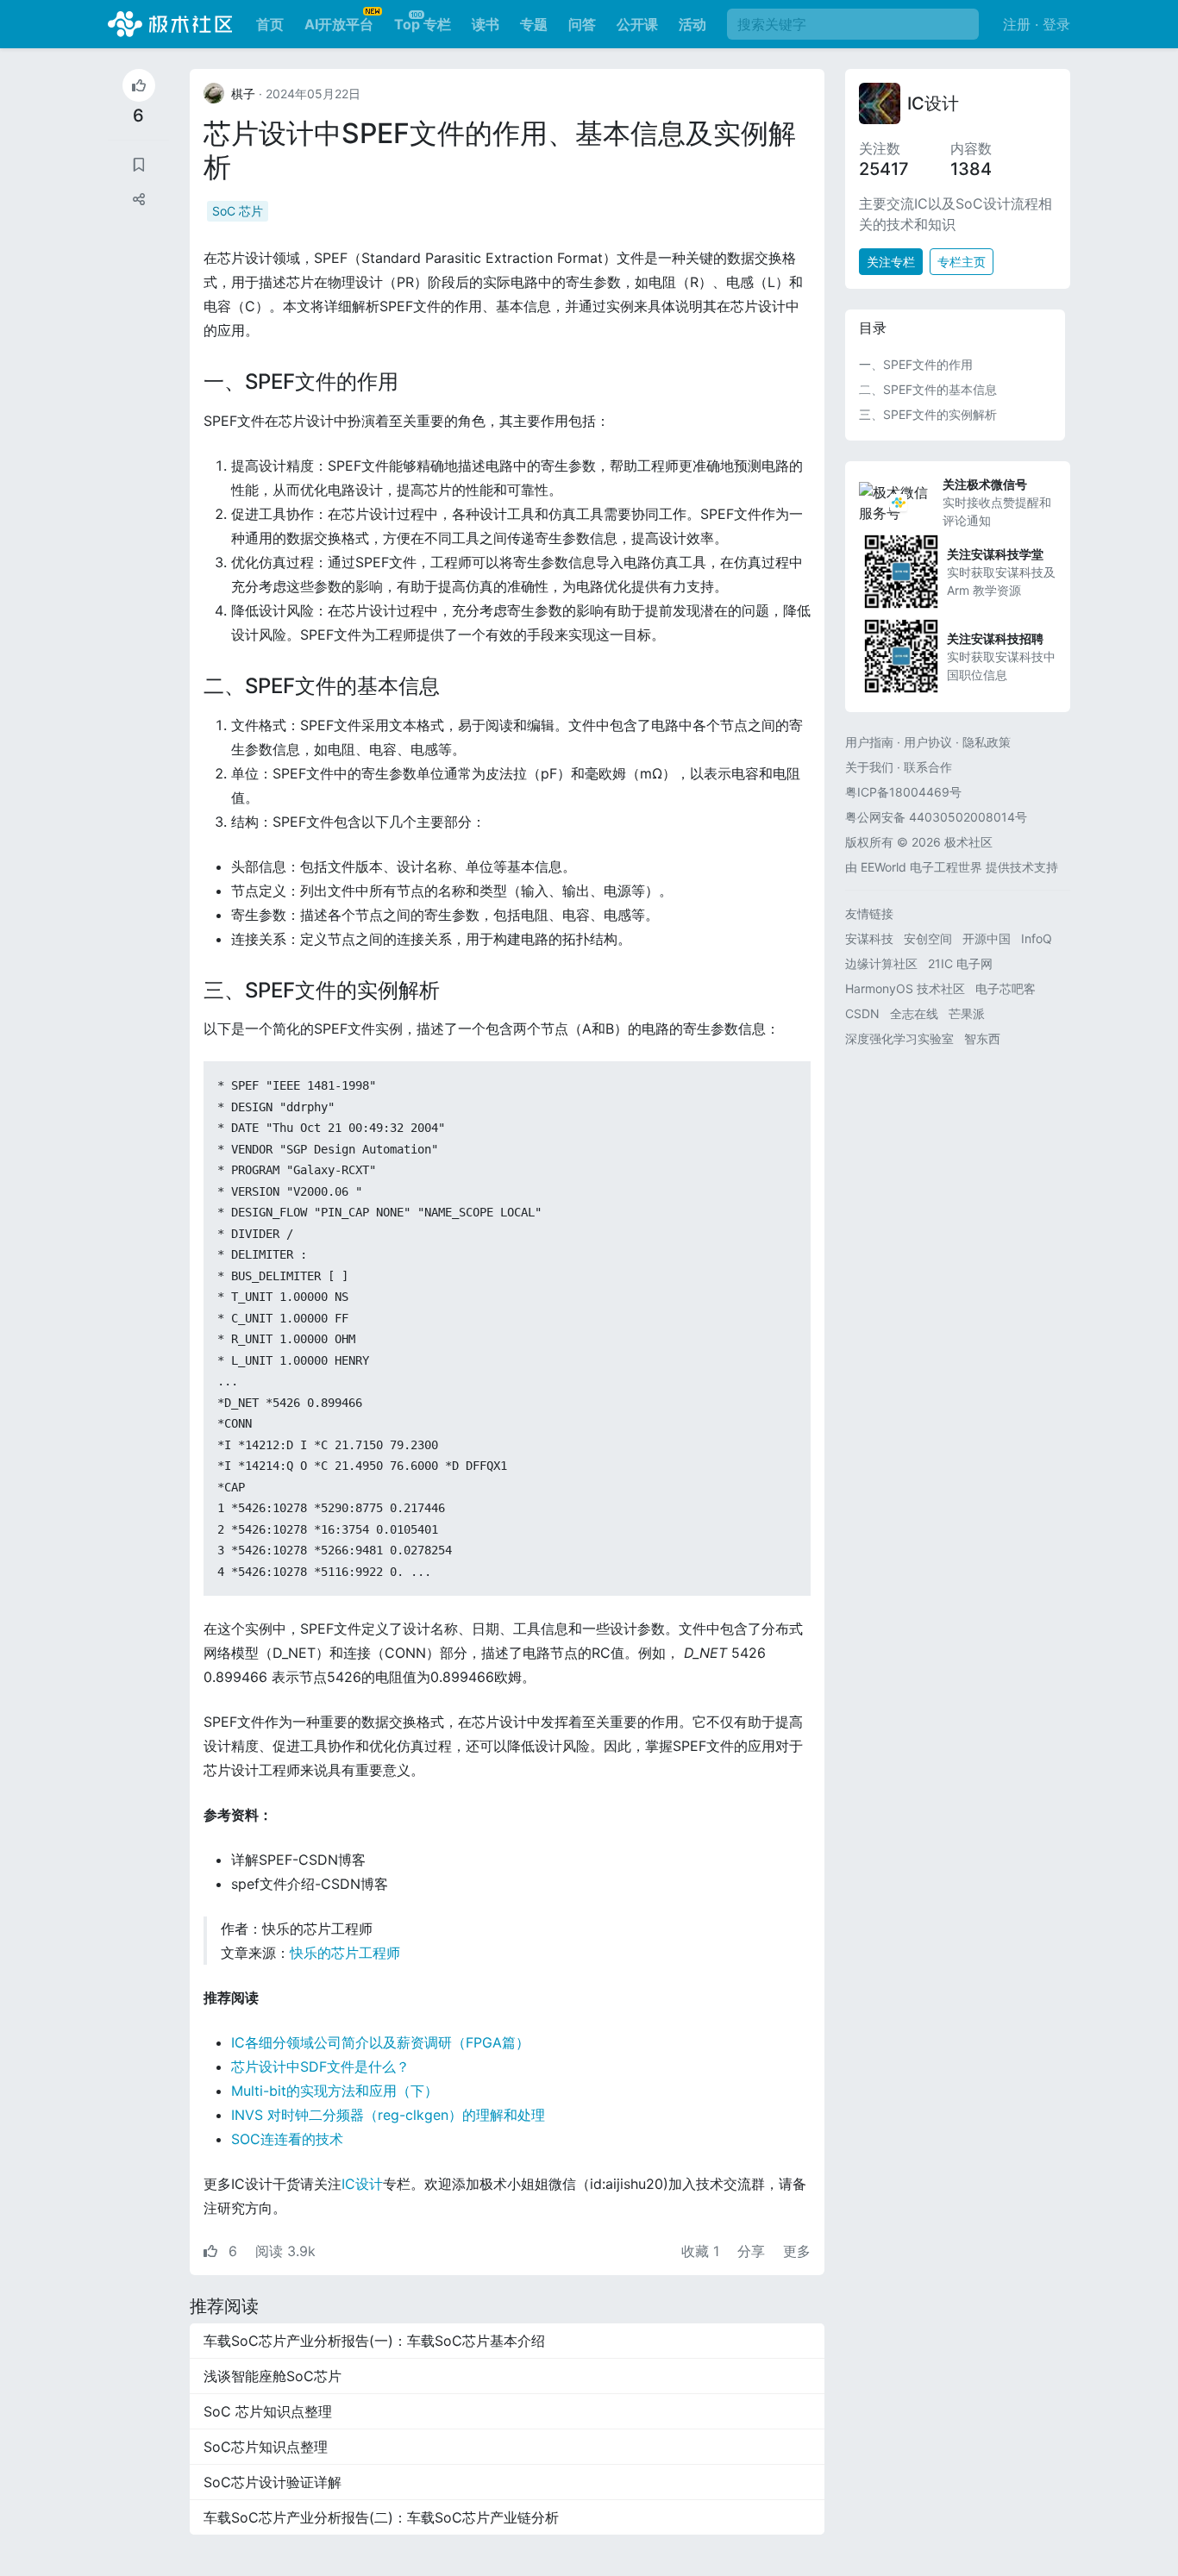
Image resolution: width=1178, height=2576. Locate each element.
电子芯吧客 (1006, 988)
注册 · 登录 (1037, 24)
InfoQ (1037, 938)
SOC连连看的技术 (287, 2139)
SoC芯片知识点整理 (266, 2447)
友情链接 (869, 913)
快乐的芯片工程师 (345, 1953)
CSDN (862, 1013)
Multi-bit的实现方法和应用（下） (335, 2091)
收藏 (700, 2251)
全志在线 (914, 1013)
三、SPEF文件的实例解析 (928, 414)
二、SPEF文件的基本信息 (928, 389)
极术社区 (170, 24)
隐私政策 (987, 742)
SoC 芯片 (238, 211)
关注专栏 (891, 262)
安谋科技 (869, 938)
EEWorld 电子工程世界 (921, 867)
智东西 (982, 1038)
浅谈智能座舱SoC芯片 (273, 2376)
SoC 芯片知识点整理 (268, 2411)
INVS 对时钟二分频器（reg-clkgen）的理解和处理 (388, 2115)
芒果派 (967, 1013)
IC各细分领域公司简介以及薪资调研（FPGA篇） (380, 2042)
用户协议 (928, 742)
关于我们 (869, 767)
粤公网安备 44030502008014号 (936, 817)
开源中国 (987, 938)
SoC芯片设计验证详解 (273, 2482)
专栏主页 (962, 262)
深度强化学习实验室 (899, 1038)
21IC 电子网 (960, 963)
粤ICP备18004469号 (903, 792)
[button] (139, 199)
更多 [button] (797, 2251)
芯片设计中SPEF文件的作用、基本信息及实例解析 (500, 150)
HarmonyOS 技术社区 (905, 988)
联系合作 (928, 767)
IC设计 (362, 2184)
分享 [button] (753, 2251)
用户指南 (869, 742)
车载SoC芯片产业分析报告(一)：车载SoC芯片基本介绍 (374, 2341)
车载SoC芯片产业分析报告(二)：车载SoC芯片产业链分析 (381, 2517)
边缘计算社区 (881, 963)
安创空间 (928, 938)
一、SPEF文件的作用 (916, 364)
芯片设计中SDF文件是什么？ (320, 2066)
